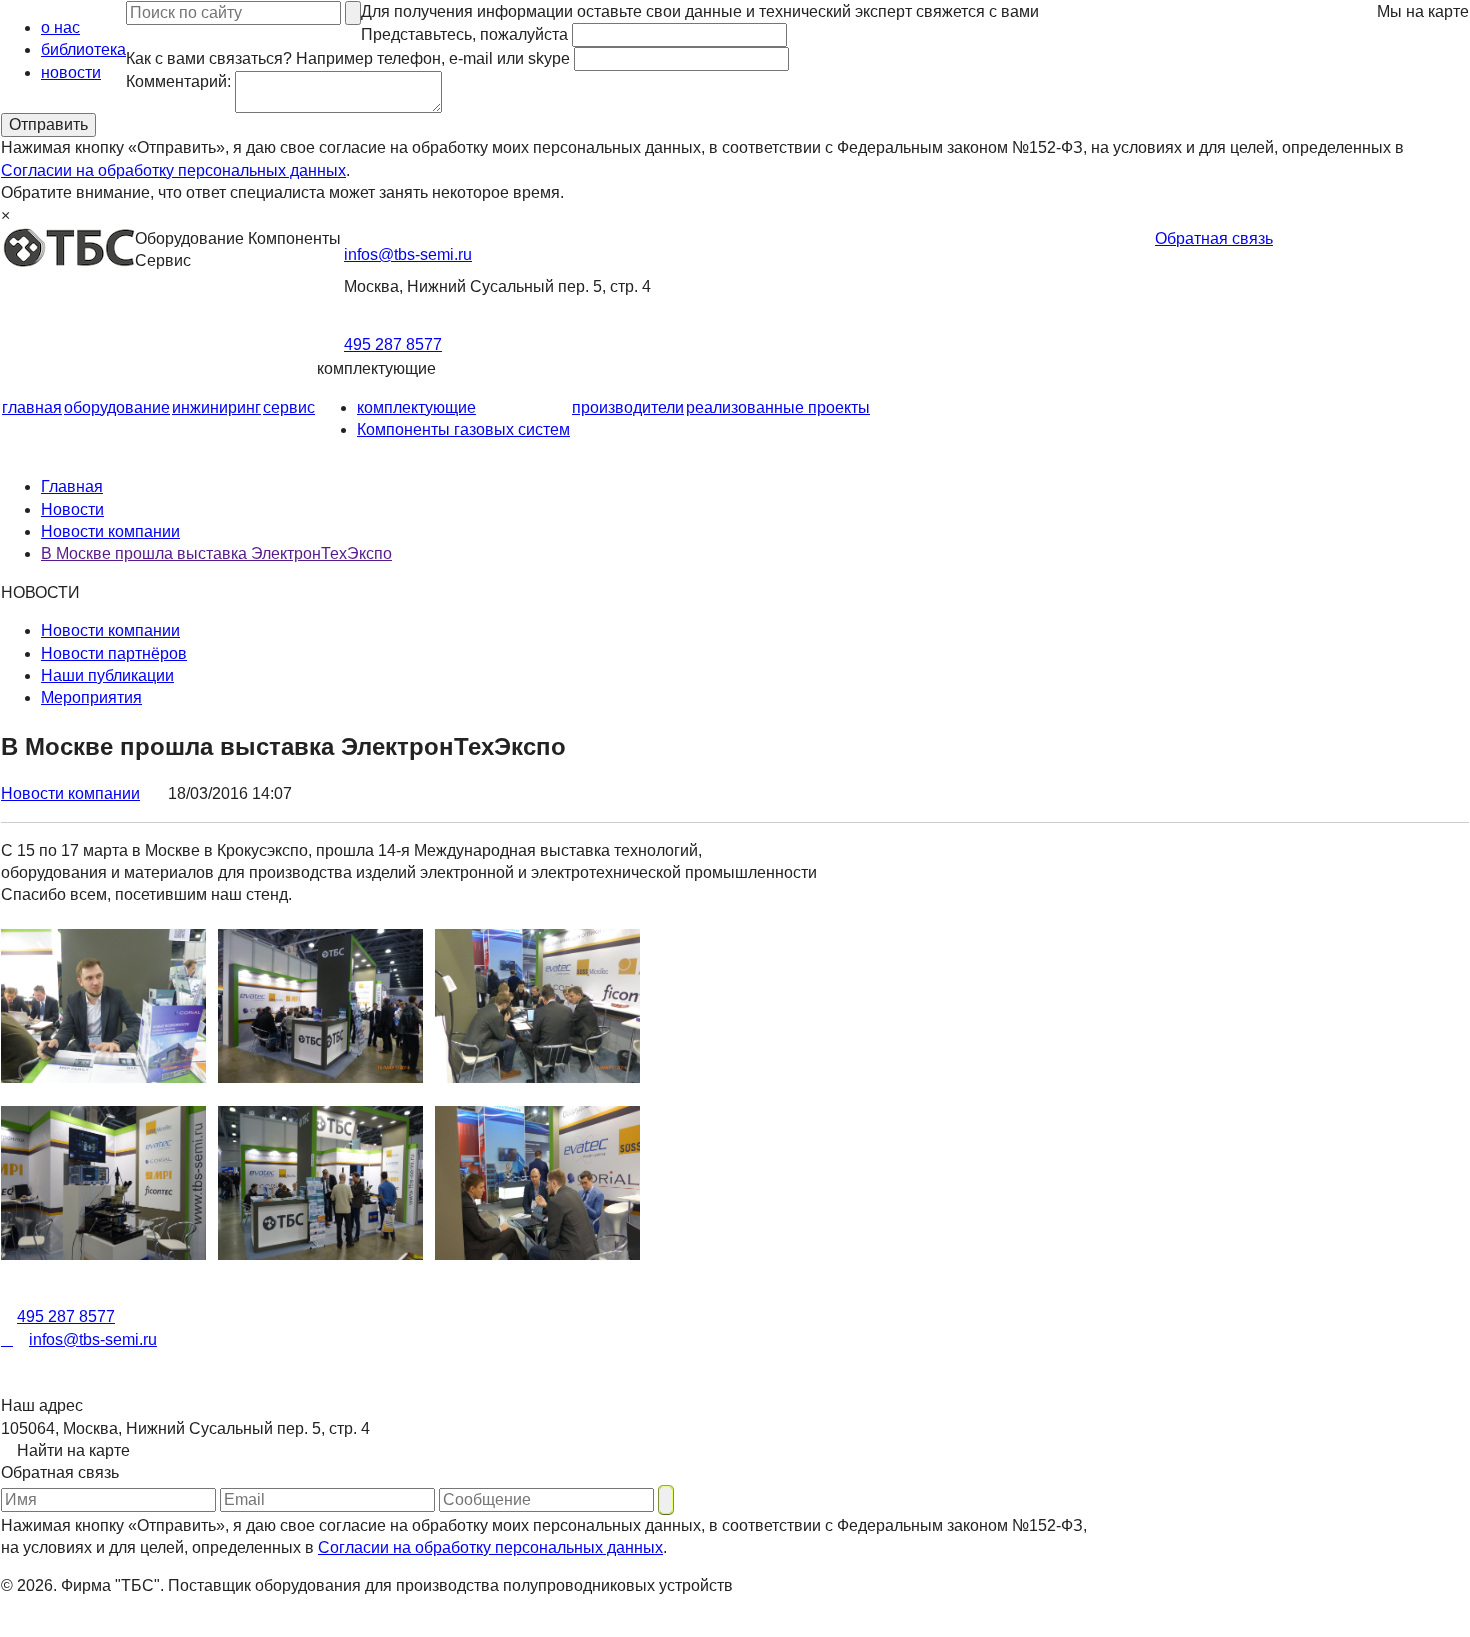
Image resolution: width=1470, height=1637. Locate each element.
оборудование (117, 407)
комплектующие (416, 407)
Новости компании (110, 531)
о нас (60, 27)
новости (71, 72)
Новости (72, 509)
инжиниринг (216, 407)
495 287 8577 (393, 344)
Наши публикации (107, 675)
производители (628, 407)
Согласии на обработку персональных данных (173, 170)
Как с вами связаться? (348, 58)
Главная (72, 486)
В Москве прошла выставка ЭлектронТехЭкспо (216, 553)
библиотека (83, 49)
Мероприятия (91, 697)
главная (32, 407)
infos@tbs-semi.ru (408, 254)
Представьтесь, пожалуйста (464, 34)
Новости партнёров (114, 653)
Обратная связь (1214, 238)
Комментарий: (178, 81)
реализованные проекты (778, 407)
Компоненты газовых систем (463, 429)
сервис (289, 407)
